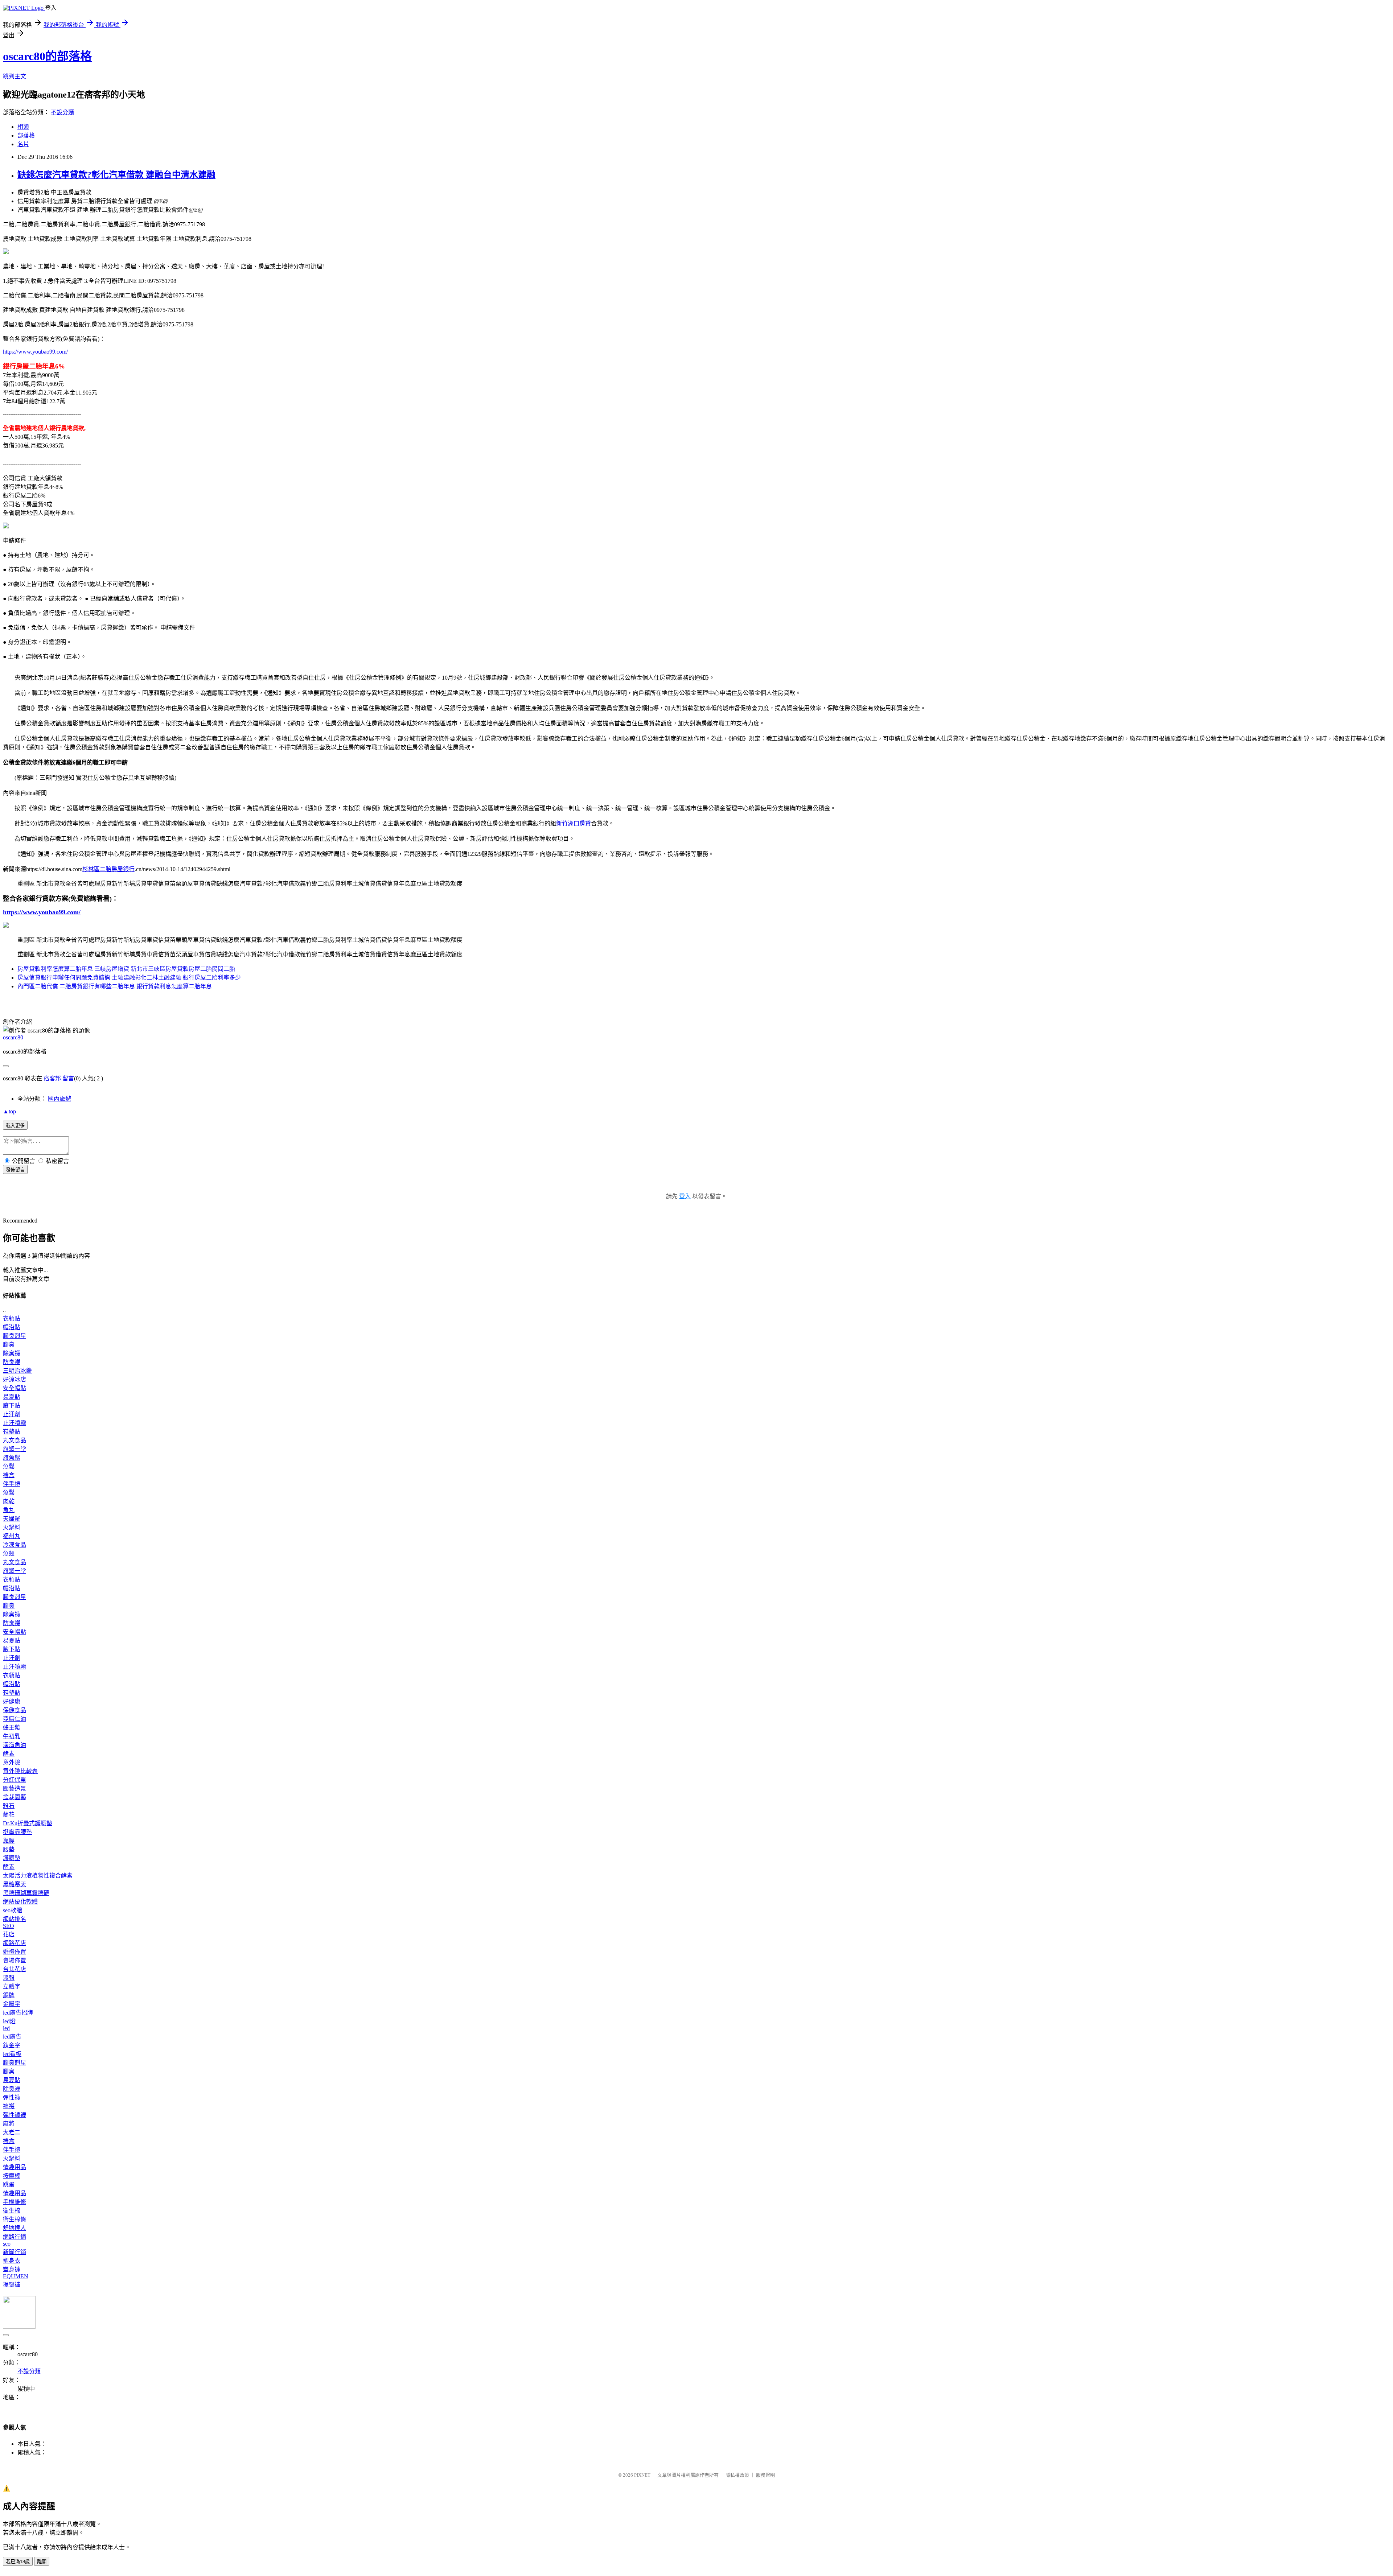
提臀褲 (12, 2285)
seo (7, 2244)
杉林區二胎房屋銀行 (108, 869)
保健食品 (15, 1710)
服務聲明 (765, 2475)
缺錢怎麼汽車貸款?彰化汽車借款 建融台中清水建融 (116, 175)
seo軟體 (13, 1910)
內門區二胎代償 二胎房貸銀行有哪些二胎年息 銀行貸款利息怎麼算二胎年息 (115, 986)
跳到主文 (15, 76)
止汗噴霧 (15, 1423)
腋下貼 (12, 1406)
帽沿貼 (12, 1327)
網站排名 (15, 1919)
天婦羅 (12, 1519)
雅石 (9, 1806)
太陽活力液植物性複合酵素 (38, 1876)
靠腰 (9, 1841)
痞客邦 (52, 1078)
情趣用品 (15, 2167)
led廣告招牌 (18, 2013)
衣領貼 (12, 1318)
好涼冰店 (15, 1379)
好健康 (12, 1701)
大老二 (12, 2132)
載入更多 (15, 1126)
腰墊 (9, 1849)
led (6, 2028)
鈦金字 (12, 2045)
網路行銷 (15, 2237)
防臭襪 (12, 1362)
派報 (9, 1978)
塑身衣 (12, 2261)
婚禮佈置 (15, 1952)
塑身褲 (12, 2269)
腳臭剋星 (15, 1336)
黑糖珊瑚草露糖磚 (26, 1893)
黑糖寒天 (15, 1884)
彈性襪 (12, 2097)
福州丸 (12, 1536)
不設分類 (62, 112)
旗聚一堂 (15, 1449)
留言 (68, 1078)
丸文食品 (15, 1440)
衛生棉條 (15, 2219)
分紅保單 (15, 1780)
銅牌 (9, 1995)
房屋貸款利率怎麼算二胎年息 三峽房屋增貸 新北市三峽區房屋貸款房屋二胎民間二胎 (126, 969)
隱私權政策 (737, 2475)
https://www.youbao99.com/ (35, 352)
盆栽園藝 (15, 1797)
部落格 (26, 135)
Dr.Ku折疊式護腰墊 (28, 1823)
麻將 (9, 2124)
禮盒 (9, 1475)
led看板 (12, 2054)
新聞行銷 (15, 2252)
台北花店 (15, 1969)
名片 (23, 144)
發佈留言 (15, 1170)
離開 (42, 2562)
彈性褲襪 (15, 2115)
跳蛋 (9, 2185)
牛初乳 (12, 1736)
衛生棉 (12, 2211)
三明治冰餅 (17, 1371)
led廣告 (12, 2037)
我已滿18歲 (18, 2562)
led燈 (9, 2021)
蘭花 (9, 1815)
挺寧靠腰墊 (17, 1832)
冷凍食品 (15, 1545)
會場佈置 (15, 1960)
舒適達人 (15, 2228)
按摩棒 (12, 2176)
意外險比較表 (20, 1771)
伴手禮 (12, 1484)
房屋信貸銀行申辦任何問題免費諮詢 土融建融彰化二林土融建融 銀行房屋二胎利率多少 (129, 978)
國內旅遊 (59, 1099)
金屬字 (12, 2004)
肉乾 (9, 1501)
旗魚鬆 (12, 1458)
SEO (9, 1926)
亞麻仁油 (15, 1719)
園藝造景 (15, 1788)
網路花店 (15, 1943)
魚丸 (9, 1510)
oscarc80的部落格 (47, 56)
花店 (9, 1934)
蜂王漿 (12, 1728)
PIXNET (642, 2475)
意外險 (12, 1762)
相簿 (23, 127)
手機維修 (15, 2202)
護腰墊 (12, 1858)
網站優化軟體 (20, 1902)
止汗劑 (12, 1414)
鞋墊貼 (12, 1432)
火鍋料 (12, 1527)
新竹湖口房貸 (574, 823)
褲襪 (9, 2106)
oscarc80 (13, 1037)
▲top (9, 1111)
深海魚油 (15, 1745)
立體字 (12, 1986)
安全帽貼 (15, 1388)
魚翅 (9, 1553)
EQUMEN (16, 2276)
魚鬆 (9, 1466)
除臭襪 (12, 1353)
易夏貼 (12, 1397)
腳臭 (9, 1345)
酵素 (9, 1754)
